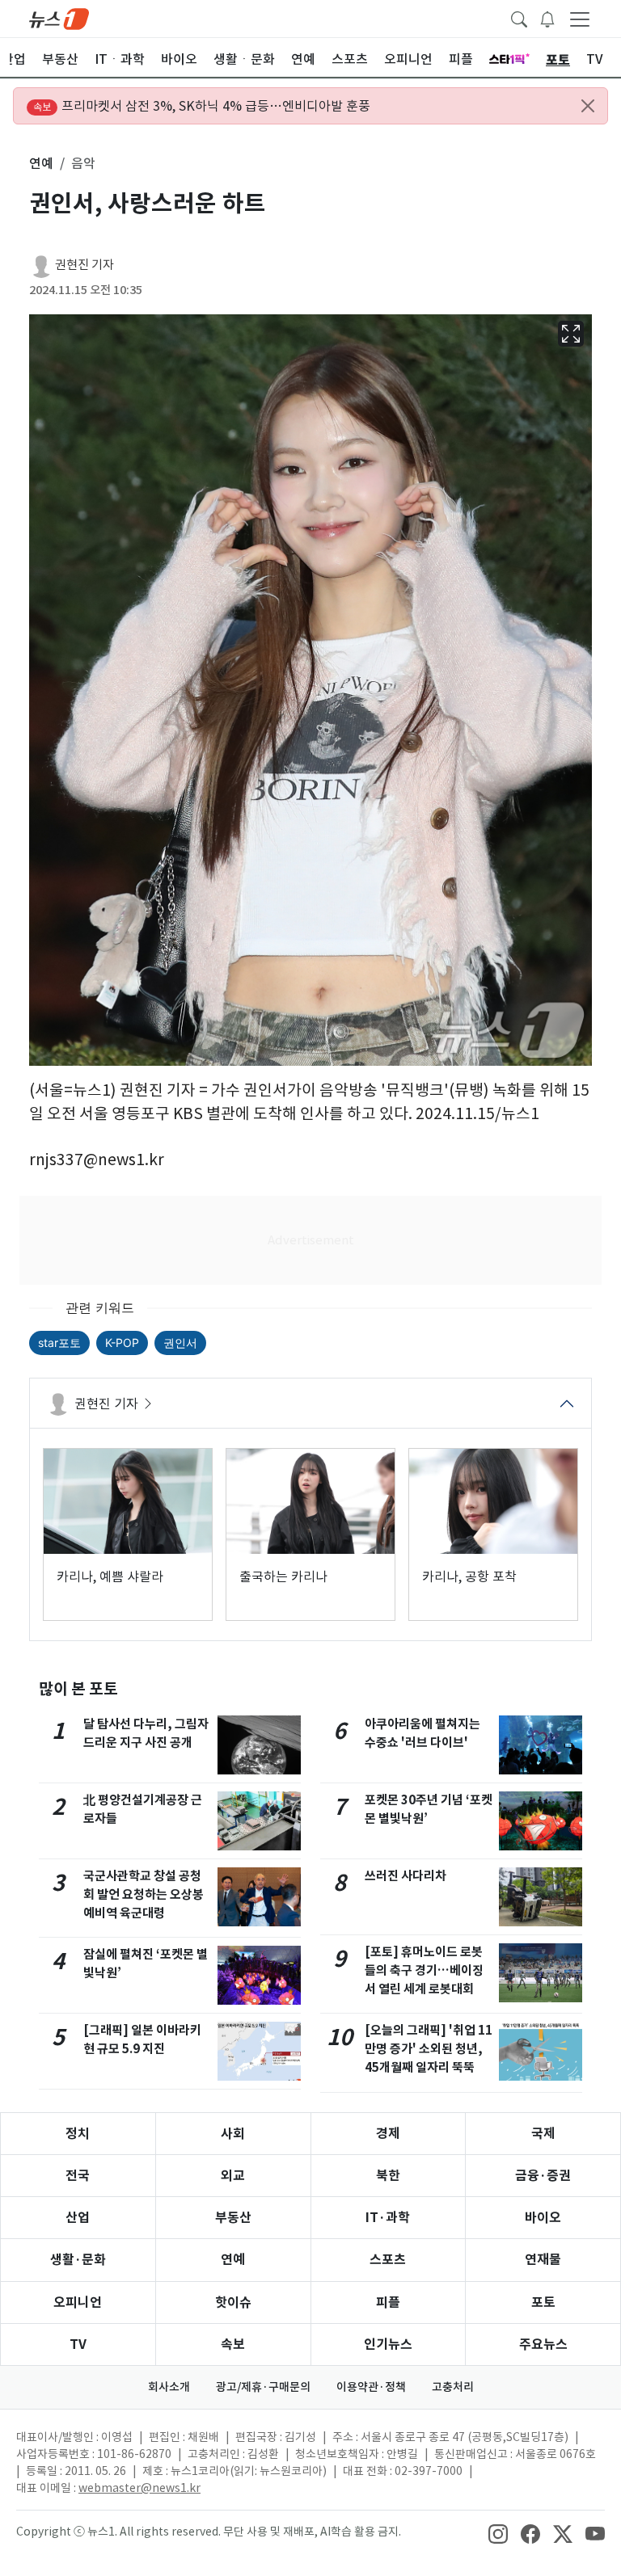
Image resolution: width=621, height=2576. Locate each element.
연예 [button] (41, 163)
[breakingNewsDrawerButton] (547, 18)
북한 (388, 2176)
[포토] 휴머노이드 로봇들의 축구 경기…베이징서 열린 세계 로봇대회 (424, 1970)
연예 (233, 2260)
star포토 (59, 1343)
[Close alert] (588, 106)
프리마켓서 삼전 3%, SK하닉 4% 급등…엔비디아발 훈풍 (202, 106)
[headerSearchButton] (519, 18)
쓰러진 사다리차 (406, 1876)
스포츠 (388, 2260)
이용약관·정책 (371, 2387)
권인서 (180, 1343)
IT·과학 (388, 2218)
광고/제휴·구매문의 (263, 2387)
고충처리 (453, 2387)
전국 (78, 2176)
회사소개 (169, 2387)
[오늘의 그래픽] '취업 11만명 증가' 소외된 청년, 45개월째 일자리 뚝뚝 (429, 2049)
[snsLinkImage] (498, 2533)
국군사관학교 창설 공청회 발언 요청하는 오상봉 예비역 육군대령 (144, 1894)
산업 (78, 2218)
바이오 (543, 2218)
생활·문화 (78, 2260)
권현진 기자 (84, 265)
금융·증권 (543, 2176)
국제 (543, 2134)
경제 (388, 2134)
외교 (233, 2176)
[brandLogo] (59, 18)
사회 (233, 2134)
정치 (78, 2134)
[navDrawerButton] (580, 19)
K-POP (122, 1343)
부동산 (233, 2218)
